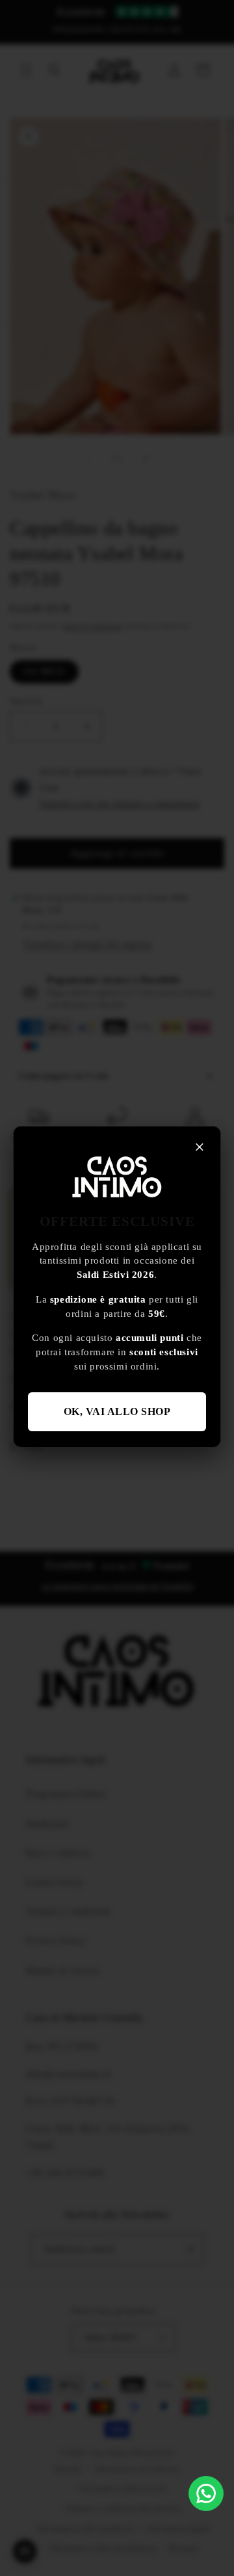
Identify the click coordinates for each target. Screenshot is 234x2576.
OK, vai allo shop (117, 1411)
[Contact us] (206, 2493)
